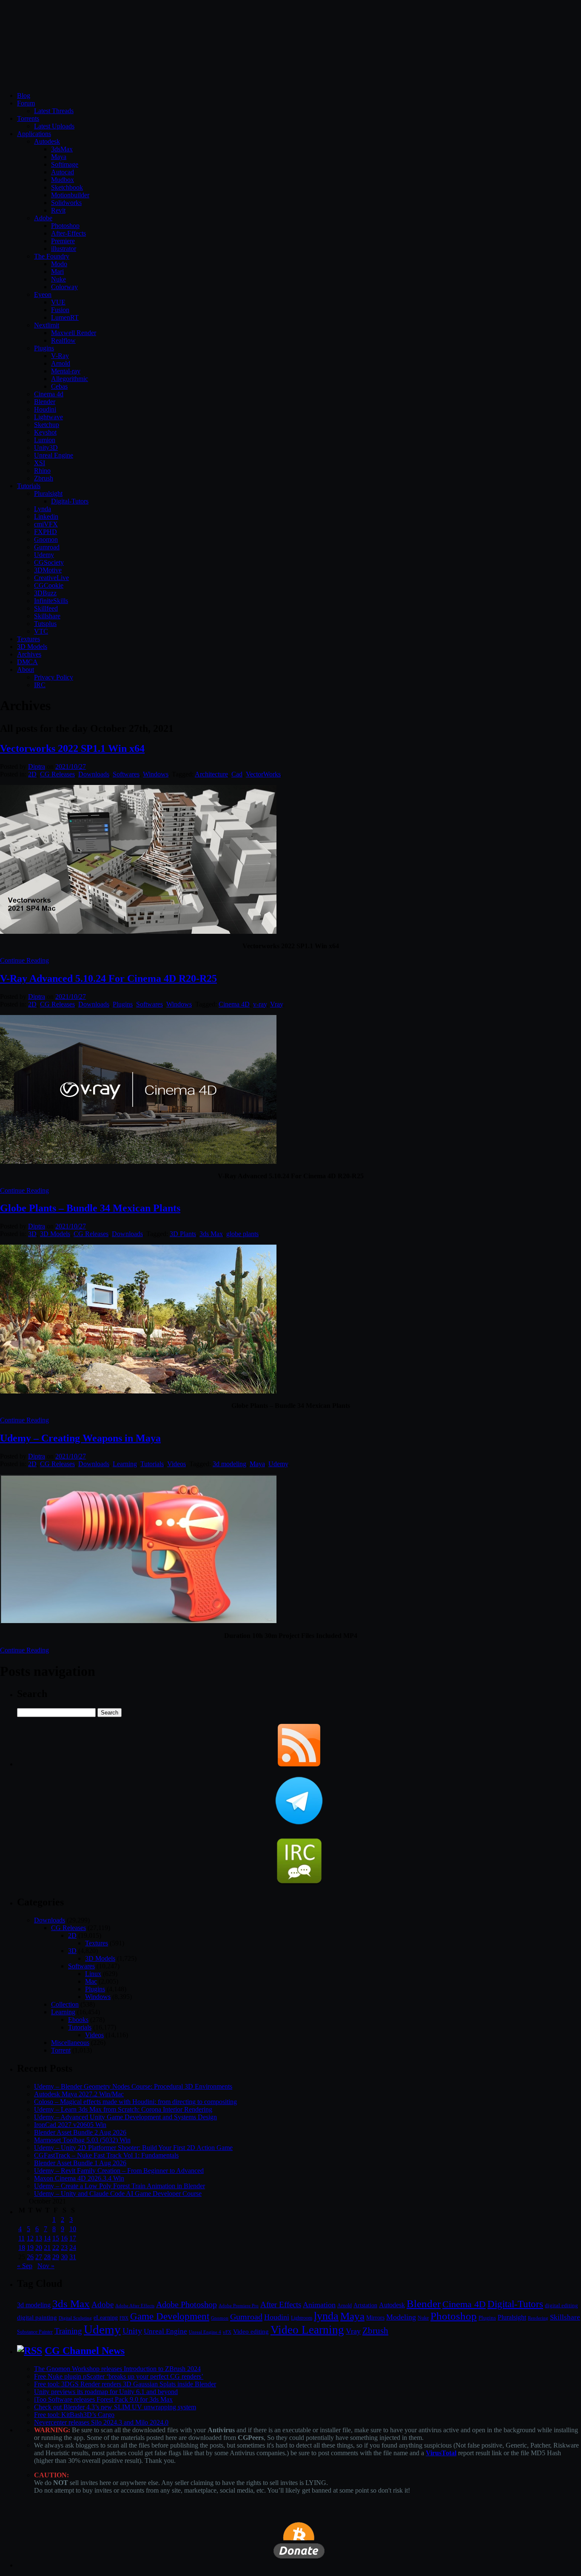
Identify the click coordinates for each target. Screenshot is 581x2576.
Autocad (63, 172)
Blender (45, 402)
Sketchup (47, 425)
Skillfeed (46, 608)
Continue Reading (24, 960)
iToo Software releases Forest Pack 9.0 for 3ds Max (103, 2399)
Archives (29, 654)
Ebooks (78, 2020)
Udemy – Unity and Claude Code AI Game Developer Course (118, 2194)
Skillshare (47, 616)
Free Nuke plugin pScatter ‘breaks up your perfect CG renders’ (119, 2376)
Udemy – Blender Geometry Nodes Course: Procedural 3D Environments (133, 2086)
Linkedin (46, 516)
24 (73, 2248)
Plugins (44, 348)
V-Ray (60, 356)
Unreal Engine (54, 455)
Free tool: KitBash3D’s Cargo (74, 2415)
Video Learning (307, 2330)
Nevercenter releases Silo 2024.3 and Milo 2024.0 (101, 2422)
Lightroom (302, 2318)
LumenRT (65, 317)
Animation (319, 2305)
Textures (28, 639)
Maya (59, 157)
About (26, 670)
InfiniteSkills (51, 601)
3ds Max (211, 1234)
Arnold (61, 363)
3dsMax (62, 149)
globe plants (242, 1234)
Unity (132, 2331)
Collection (65, 2004)
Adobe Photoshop (187, 2304)
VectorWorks (263, 774)
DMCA (27, 662)
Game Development (170, 2316)
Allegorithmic (70, 379)
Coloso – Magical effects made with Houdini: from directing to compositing (135, 2102)
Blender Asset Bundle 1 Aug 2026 (80, 2163)
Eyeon (43, 294)
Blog (24, 95)
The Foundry (52, 256)
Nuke (58, 279)
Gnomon (46, 539)
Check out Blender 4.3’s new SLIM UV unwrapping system (115, 2407)
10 (73, 2229)
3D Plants (183, 1234)
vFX (227, 2332)
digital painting (37, 2317)
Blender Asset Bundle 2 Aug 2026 (80, 2132)
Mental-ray (66, 371)
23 (64, 2248)
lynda (326, 2316)
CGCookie (49, 585)
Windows (156, 774)
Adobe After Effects (135, 2306)
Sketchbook (67, 187)
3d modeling (229, 1464)
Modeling (401, 2317)
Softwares (126, 774)
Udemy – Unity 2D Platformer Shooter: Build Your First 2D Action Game (133, 2148)
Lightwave (48, 417)
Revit (58, 210)
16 (64, 2238)
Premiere (63, 241)
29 (56, 2257)
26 (30, 2257)
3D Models (32, 647)
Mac (91, 1981)
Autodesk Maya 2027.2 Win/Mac (79, 2094)
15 (56, 2238)
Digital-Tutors (70, 501)
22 (56, 2248)
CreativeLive (51, 578)
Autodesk (47, 141)
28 (47, 2257)
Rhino (42, 471)
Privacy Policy (54, 677)
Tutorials (29, 486)
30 (64, 2257)
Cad (237, 774)
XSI (40, 463)
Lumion (45, 440)
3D (32, 1234)
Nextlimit (47, 325)
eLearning (106, 2318)
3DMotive (48, 570)
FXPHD (46, 532)
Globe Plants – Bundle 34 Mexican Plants (90, 1208)
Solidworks (66, 203)
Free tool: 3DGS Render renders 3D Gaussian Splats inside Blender (125, 2384)
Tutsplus (45, 624)
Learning (125, 1464)
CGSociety (49, 562)
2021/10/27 (71, 766)
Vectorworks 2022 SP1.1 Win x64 (72, 748)
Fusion (60, 310)
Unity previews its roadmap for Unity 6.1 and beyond (106, 2392)
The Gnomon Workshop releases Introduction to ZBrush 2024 (117, 2369)
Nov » (46, 2266)
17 (73, 2238)
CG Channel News (85, 2351)
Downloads (94, 774)
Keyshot (45, 432)
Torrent (61, 2050)
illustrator (64, 249)
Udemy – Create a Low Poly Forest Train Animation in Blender (120, 2186)
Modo (59, 264)
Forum (26, 103)
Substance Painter (35, 2332)
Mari (57, 272)
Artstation (365, 2305)
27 (39, 2257)
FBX (124, 2318)
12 (30, 2238)
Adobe (43, 218)
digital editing (561, 2305)
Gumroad (47, 547)
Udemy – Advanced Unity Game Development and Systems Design (125, 2117)
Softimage (65, 164)
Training (68, 2331)
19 (30, 2248)
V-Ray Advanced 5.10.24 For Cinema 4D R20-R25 (108, 978)
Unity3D (46, 448)
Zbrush (44, 478)
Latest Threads (54, 111)
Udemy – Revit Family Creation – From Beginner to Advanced (119, 2171)
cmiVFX (46, 524)
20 (39, 2248)
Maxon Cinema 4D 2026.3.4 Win (79, 2178)
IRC (40, 685)
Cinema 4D (234, 1004)
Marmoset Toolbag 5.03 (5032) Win (82, 2140)
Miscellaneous (70, 2043)
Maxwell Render (74, 333)
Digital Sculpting (75, 2318)
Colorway (64, 287)
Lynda (43, 509)
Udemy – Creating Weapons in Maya (80, 1438)
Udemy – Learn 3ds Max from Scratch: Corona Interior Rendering (123, 2109)
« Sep (25, 2266)
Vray (276, 1004)
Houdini (45, 409)
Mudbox (63, 180)
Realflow (63, 340)
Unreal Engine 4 (205, 2332)
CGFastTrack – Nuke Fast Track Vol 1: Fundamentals (106, 2155)
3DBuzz (45, 593)
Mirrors (375, 2318)
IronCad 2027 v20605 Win (70, 2125)
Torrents (28, 118)
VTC (41, 631)
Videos (177, 1464)
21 (47, 2248)
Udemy (44, 555)
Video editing (251, 2331)
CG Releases (57, 774)
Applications (34, 134)
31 (73, 2257)
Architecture (211, 774)
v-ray (260, 1004)
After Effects (281, 2304)
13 (39, 2238)
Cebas (59, 386)
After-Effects (68, 233)
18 (22, 2248)
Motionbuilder (70, 195)
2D (32, 774)
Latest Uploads (54, 126)
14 (47, 2238)
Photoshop (65, 226)
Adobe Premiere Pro (239, 2306)
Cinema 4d (49, 394)
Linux (93, 1974)
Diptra (37, 766)
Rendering (538, 2318)
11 (21, 2238)
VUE (58, 302)
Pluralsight (48, 493)
